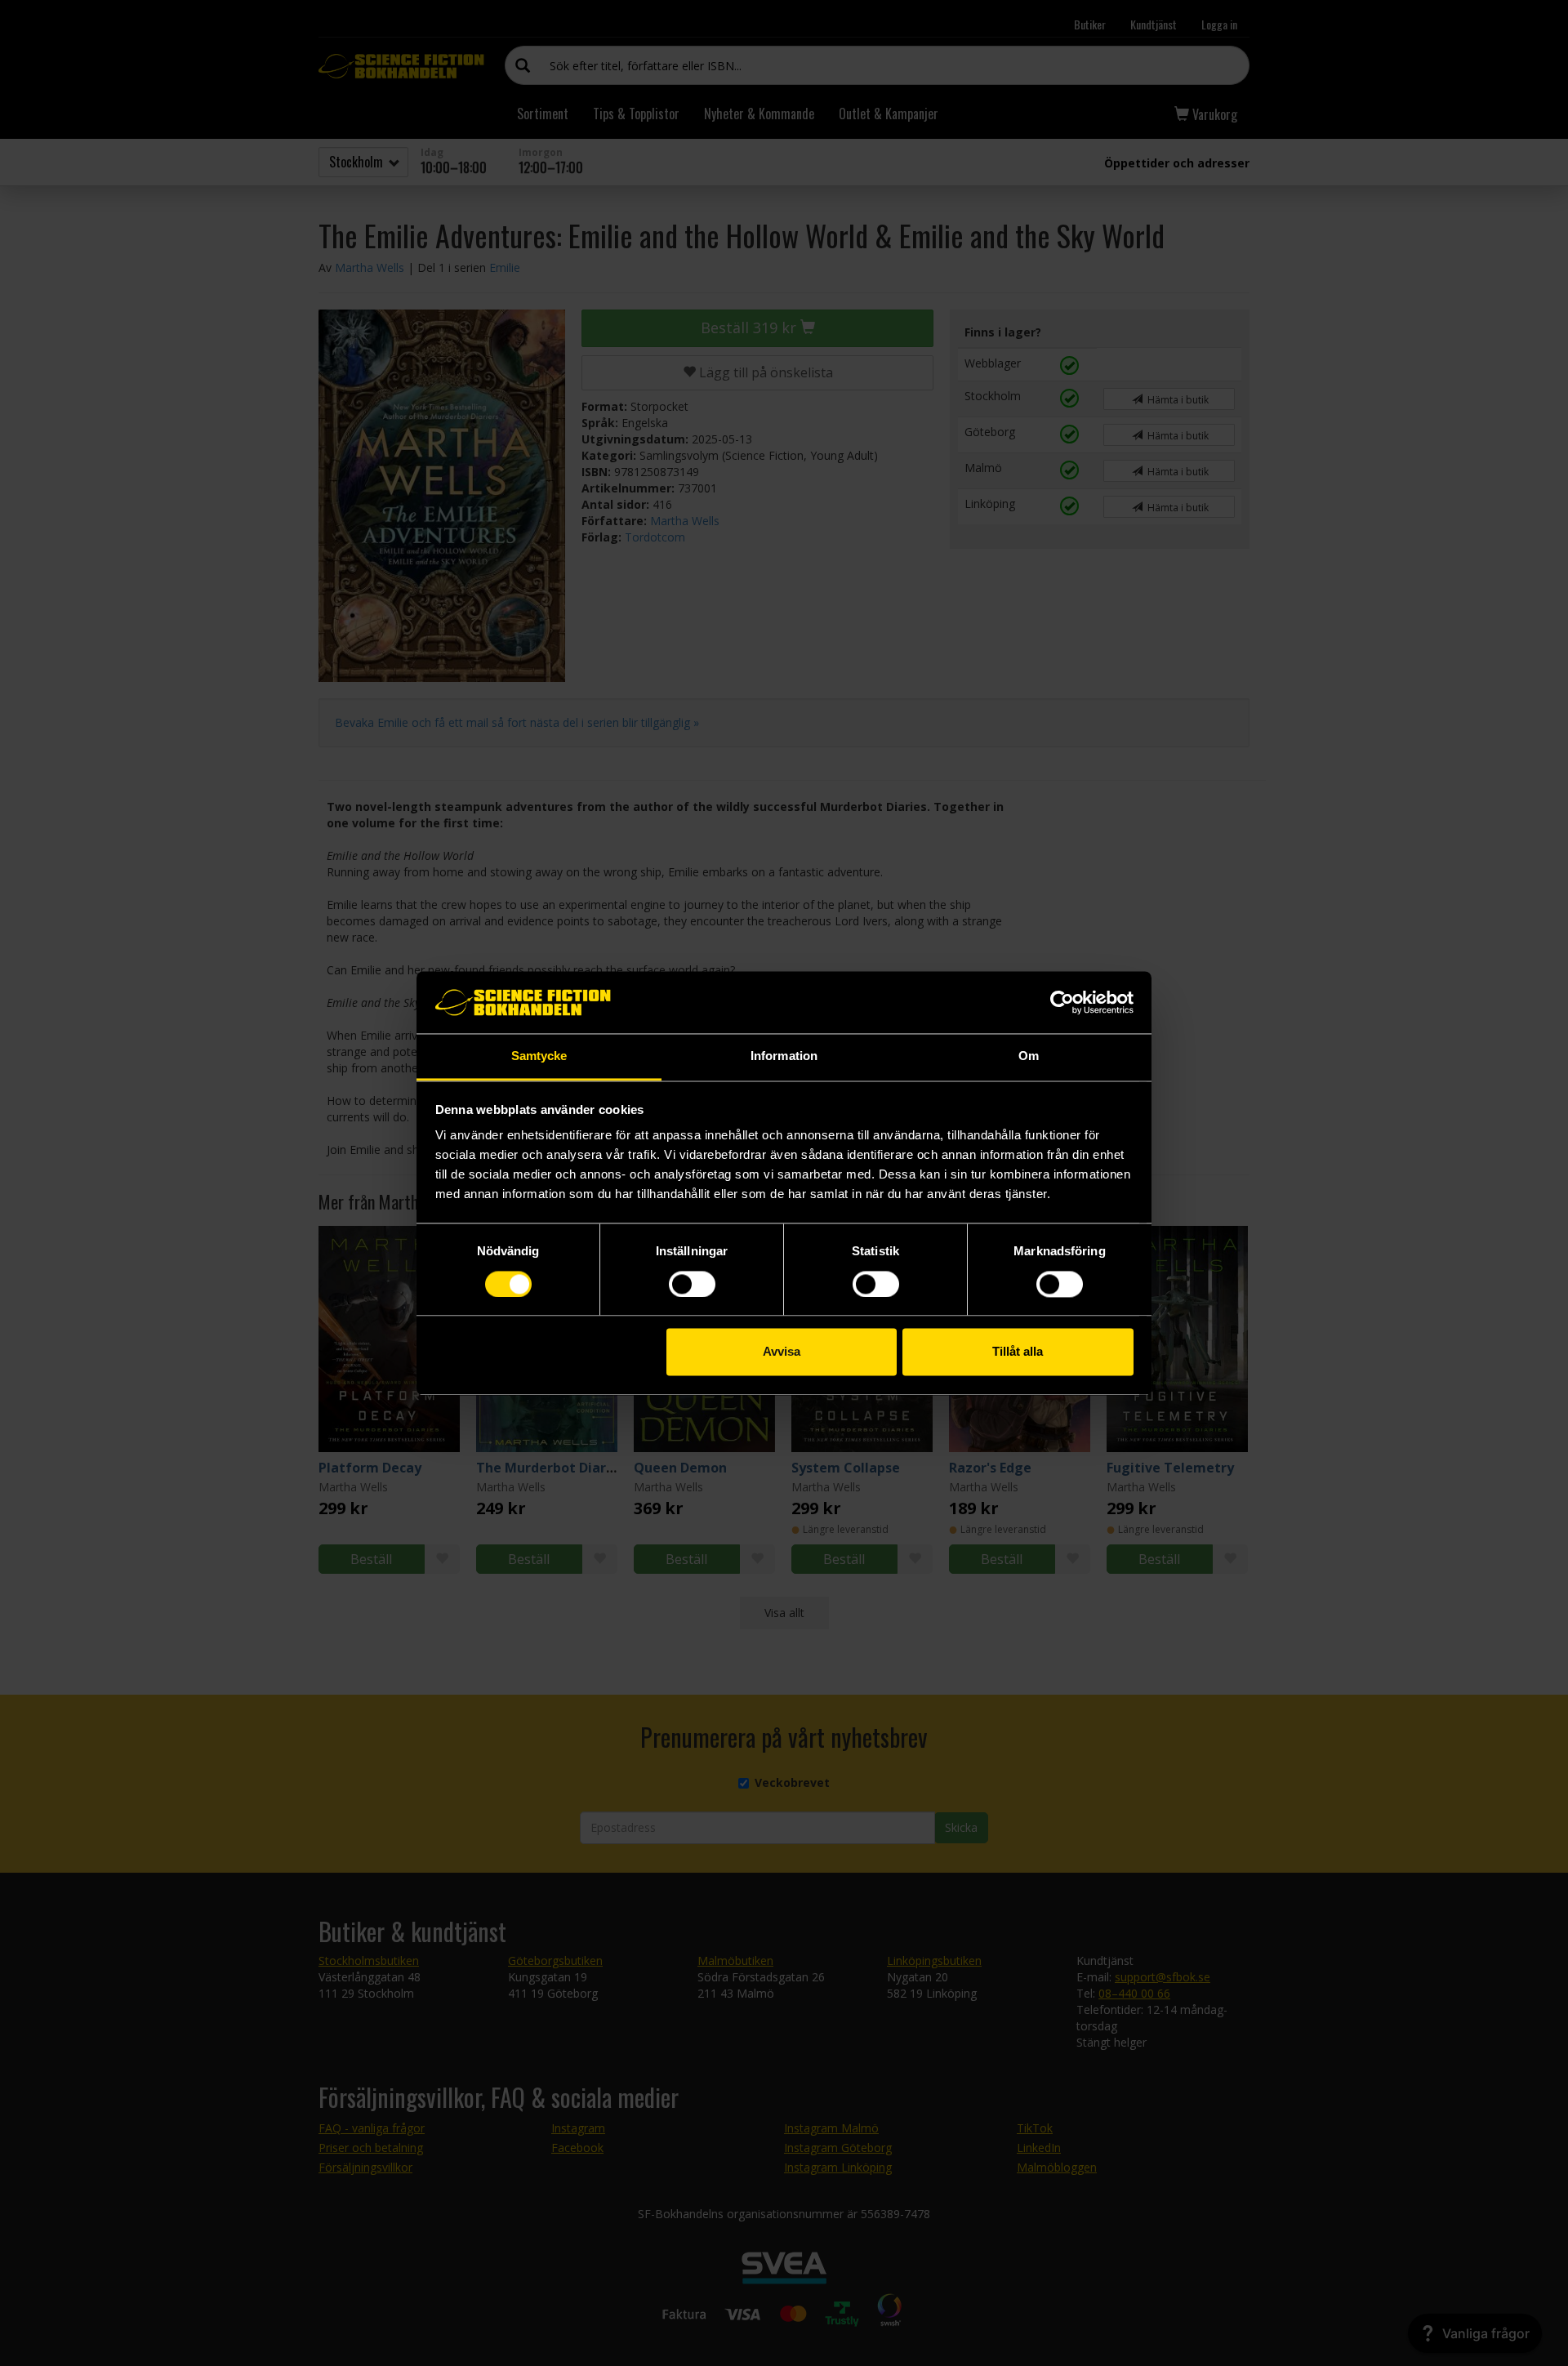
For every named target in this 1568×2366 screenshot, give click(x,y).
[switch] (692, 1284)
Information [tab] (784, 1056)
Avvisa (782, 1352)
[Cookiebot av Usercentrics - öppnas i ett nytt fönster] (1062, 1002)
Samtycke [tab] (539, 1056)
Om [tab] (1029, 1056)
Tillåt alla (1018, 1352)
